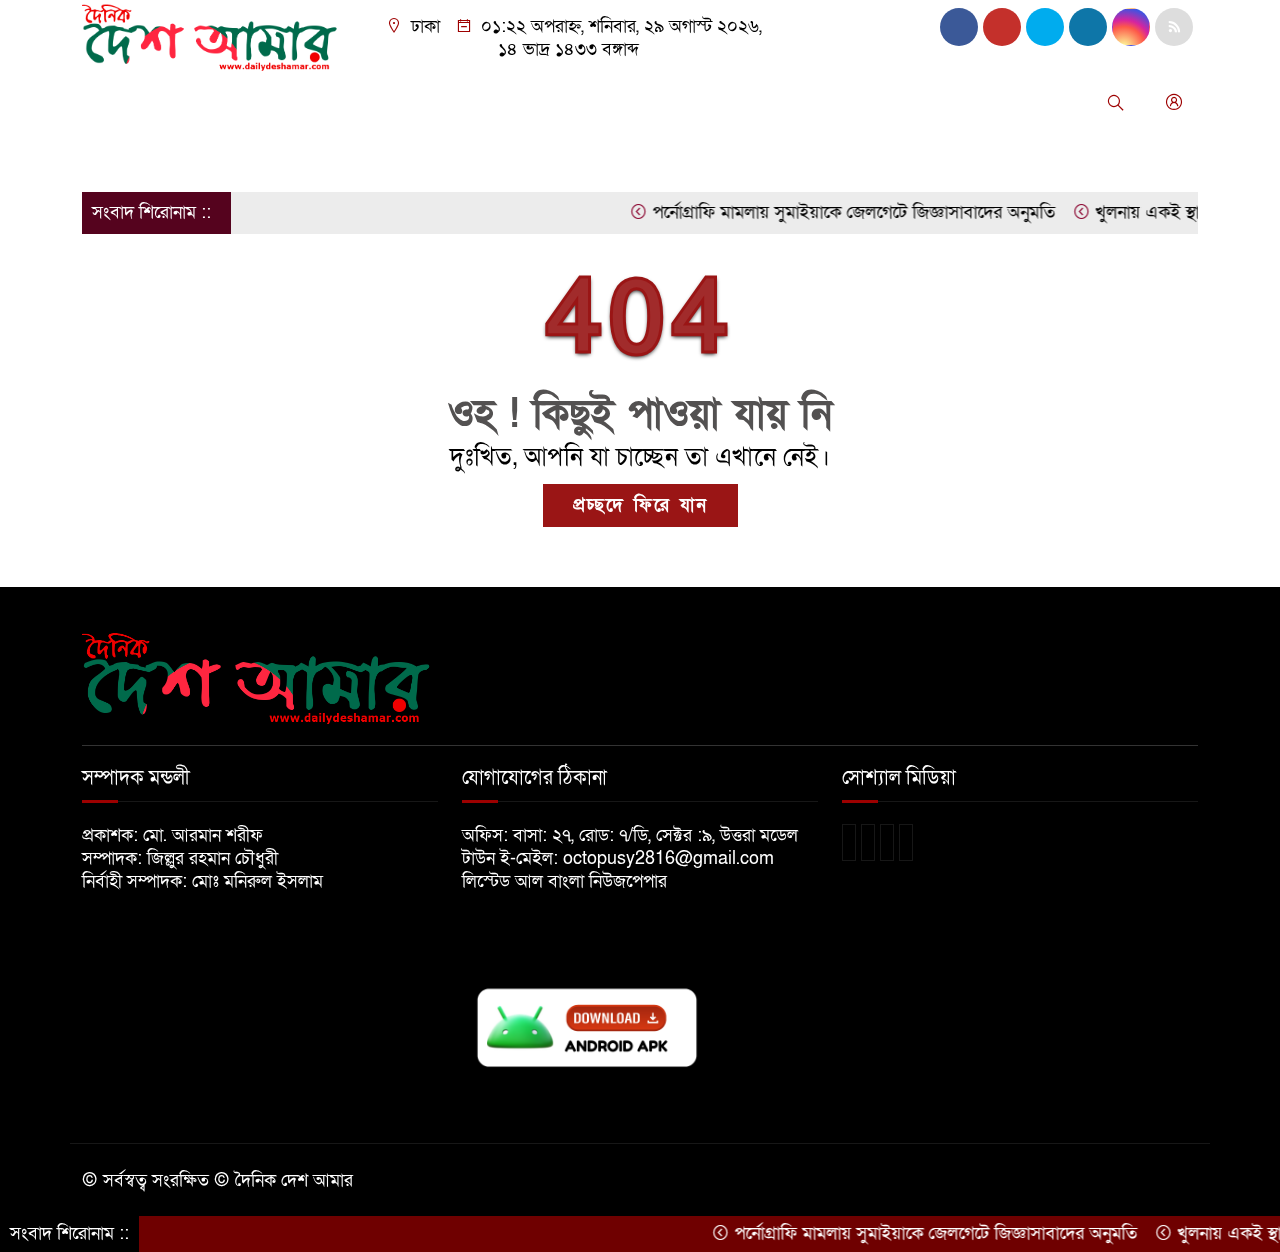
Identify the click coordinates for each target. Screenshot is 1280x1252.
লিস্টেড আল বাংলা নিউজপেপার (572, 881)
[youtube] (1131, 27)
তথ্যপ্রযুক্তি (708, 102)
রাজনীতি (326, 102)
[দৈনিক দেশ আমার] (212, 36)
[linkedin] (1088, 27)
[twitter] (1002, 27)
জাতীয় (175, 102)
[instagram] (1045, 27)
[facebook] (959, 27)
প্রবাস (785, 102)
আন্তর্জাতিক (416, 102)
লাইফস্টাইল (945, 102)
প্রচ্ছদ (110, 102)
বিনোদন (855, 102)
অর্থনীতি (248, 102)
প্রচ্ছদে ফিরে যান (640, 505)
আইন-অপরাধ (522, 102)
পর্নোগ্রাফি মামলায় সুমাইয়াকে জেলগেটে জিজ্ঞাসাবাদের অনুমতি (832, 212)
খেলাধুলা (620, 102)
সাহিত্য (114, 155)
